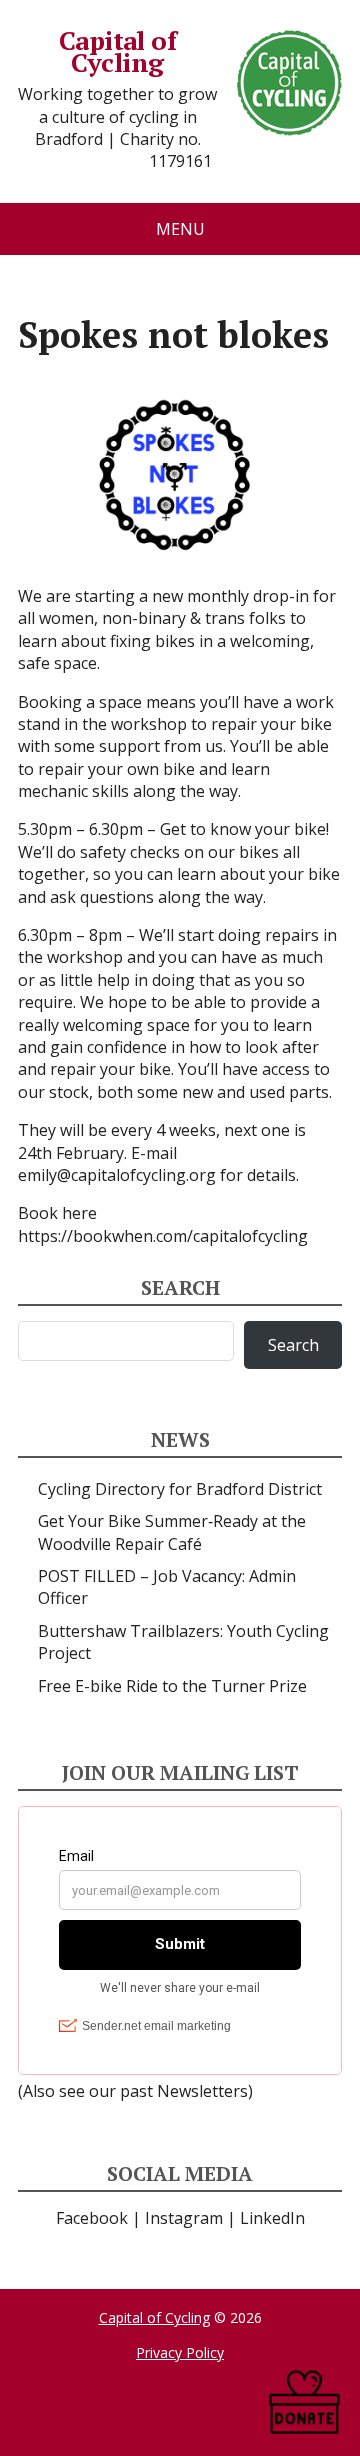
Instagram (184, 2218)
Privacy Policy (180, 2352)
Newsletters (202, 2091)
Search (293, 1345)
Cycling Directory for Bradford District (180, 1489)
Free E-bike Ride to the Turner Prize (172, 1686)
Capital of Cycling (118, 51)
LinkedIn (272, 2218)
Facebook (92, 2218)
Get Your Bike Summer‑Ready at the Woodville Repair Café (172, 1532)
